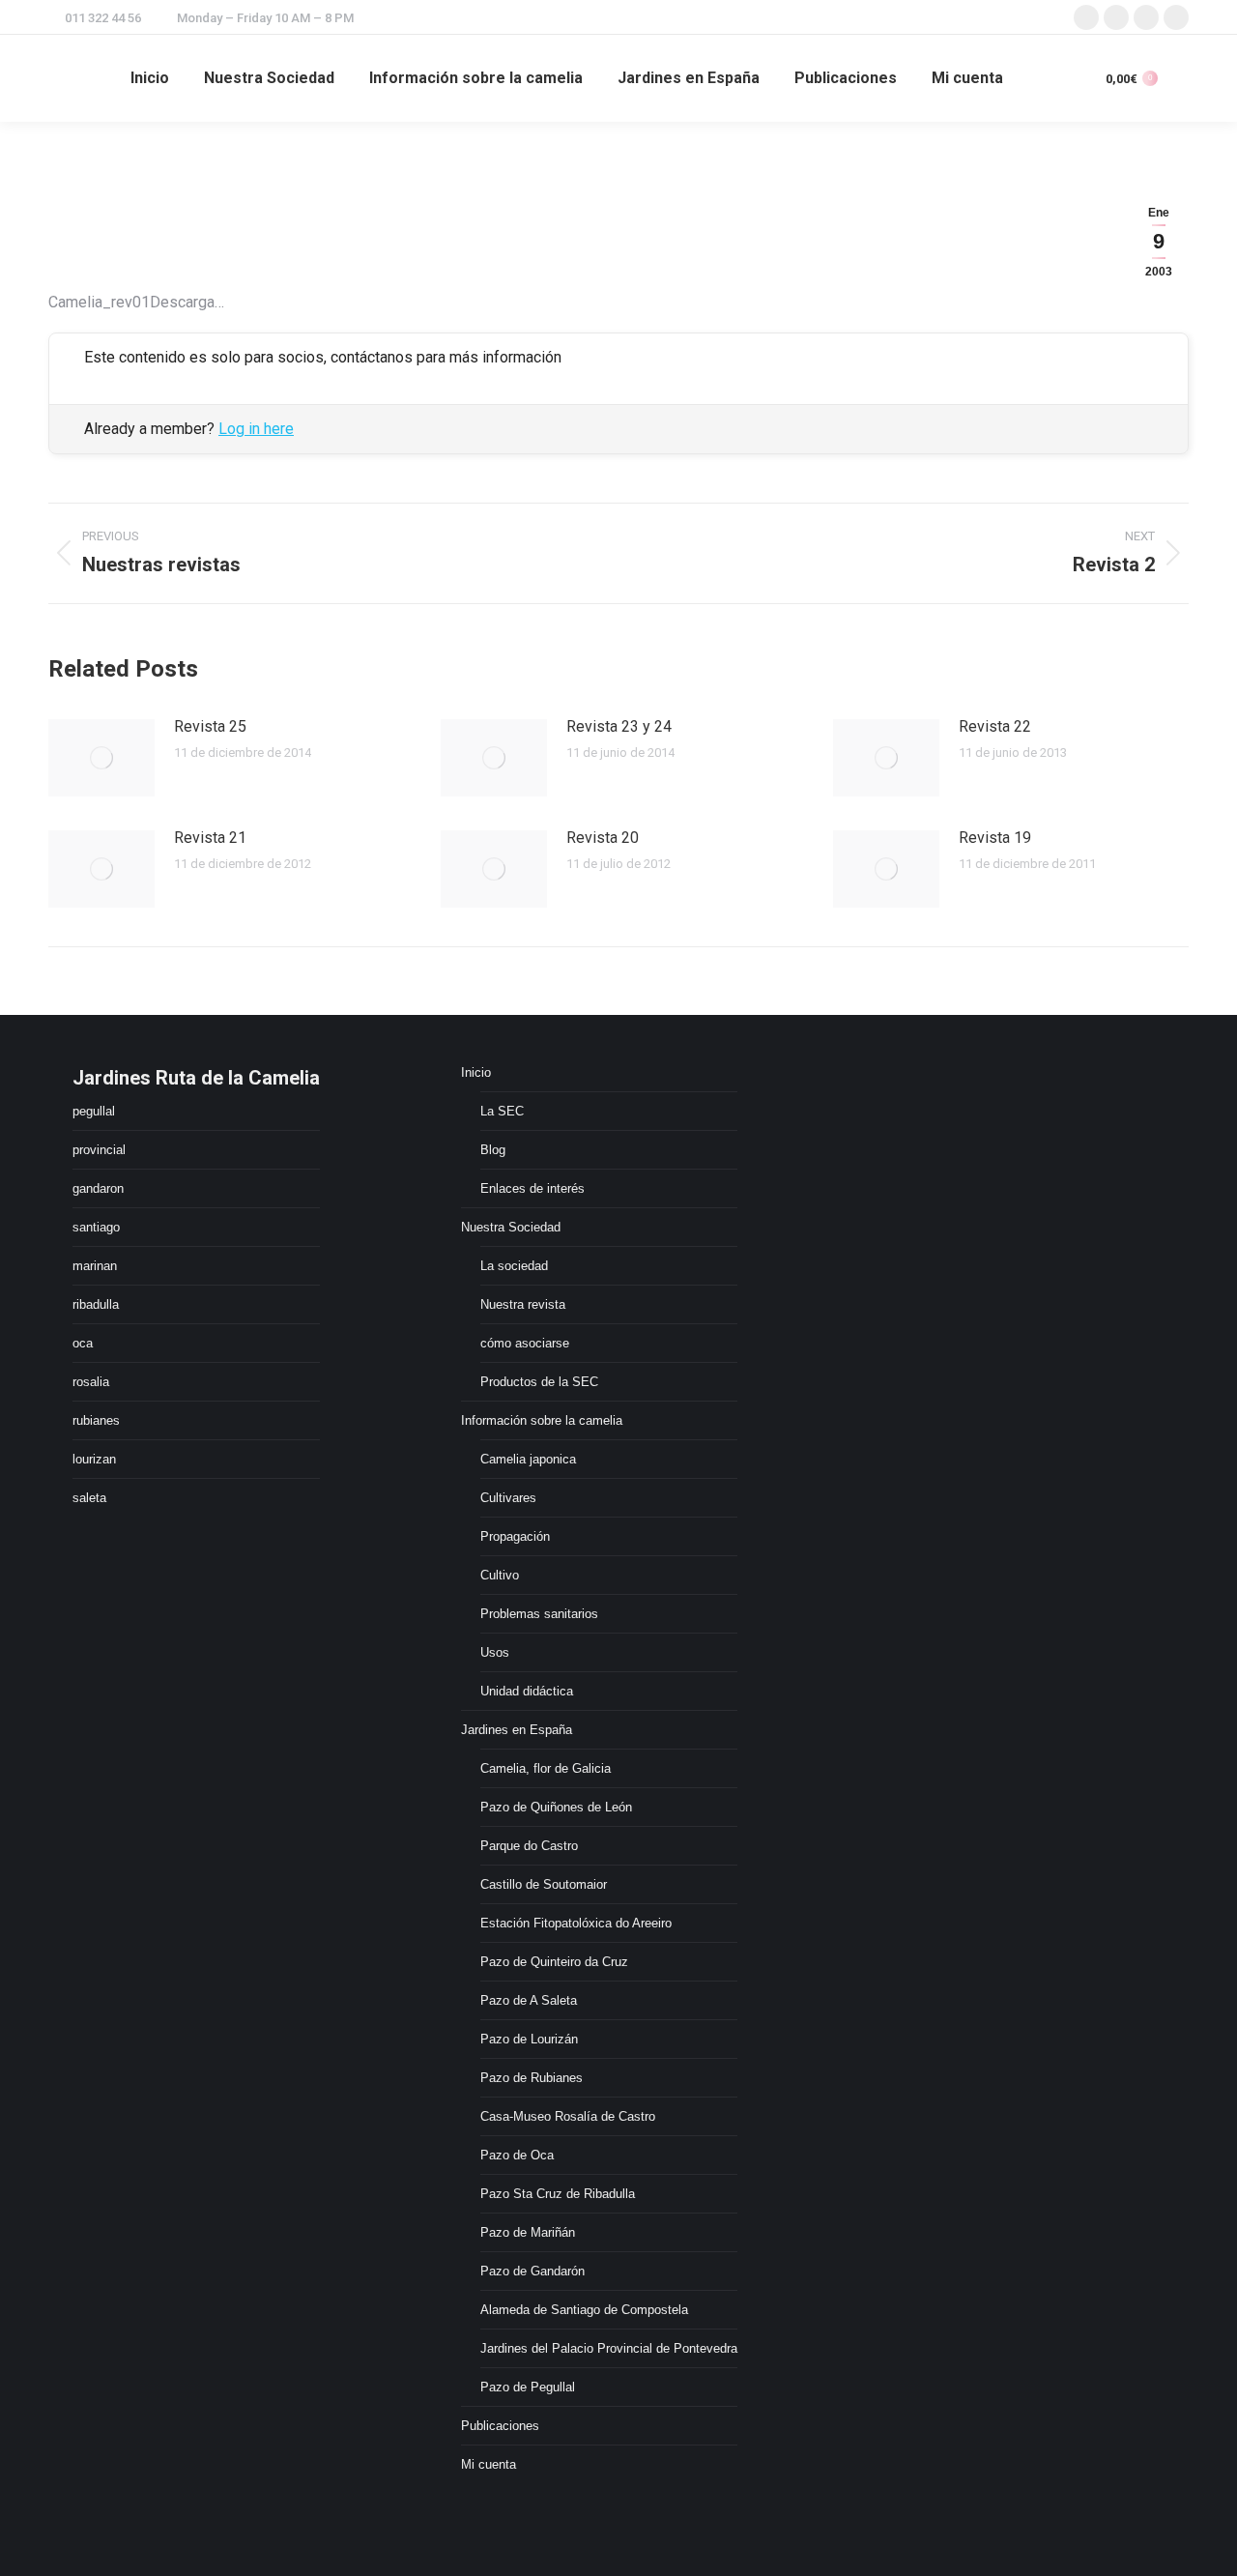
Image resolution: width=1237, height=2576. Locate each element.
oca (83, 1343)
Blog (493, 1150)
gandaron (98, 1188)
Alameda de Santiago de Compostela (584, 2310)
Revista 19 (995, 838)
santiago (96, 1227)
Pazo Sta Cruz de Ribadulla (558, 2194)
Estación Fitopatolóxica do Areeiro (576, 1923)
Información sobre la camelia (542, 1420)
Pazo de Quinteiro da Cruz (554, 1962)
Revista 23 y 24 (619, 726)
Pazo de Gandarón (532, 2271)
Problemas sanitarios (539, 1614)
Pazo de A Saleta (529, 2000)
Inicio (476, 1072)
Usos (495, 1652)
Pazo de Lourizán (529, 2039)
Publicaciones (500, 2426)
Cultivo (500, 1575)
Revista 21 (210, 838)
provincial (99, 1150)
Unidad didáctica (527, 1691)
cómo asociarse (525, 1343)
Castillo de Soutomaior (544, 1884)
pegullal (94, 1111)
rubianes (96, 1420)
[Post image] (101, 758)
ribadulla (96, 1304)
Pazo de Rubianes (532, 2078)
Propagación (515, 1536)
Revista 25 (210, 726)
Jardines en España (517, 1730)
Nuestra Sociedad (511, 1227)
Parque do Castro (529, 1846)
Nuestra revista (523, 1304)
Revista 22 (995, 726)
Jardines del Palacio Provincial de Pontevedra (609, 2348)
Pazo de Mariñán (528, 2232)
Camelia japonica (528, 1459)
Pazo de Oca (517, 2155)
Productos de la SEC (539, 1382)
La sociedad (514, 1266)
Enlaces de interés (532, 1188)
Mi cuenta (489, 2464)
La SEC (502, 1111)
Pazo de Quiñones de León (556, 1807)
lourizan (94, 1459)
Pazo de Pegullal (528, 2387)
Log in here (256, 429)
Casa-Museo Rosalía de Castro (568, 2116)
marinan (95, 1266)
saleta (89, 1498)
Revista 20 (603, 838)
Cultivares (508, 1498)
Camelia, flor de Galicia (546, 1768)
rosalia (91, 1382)
